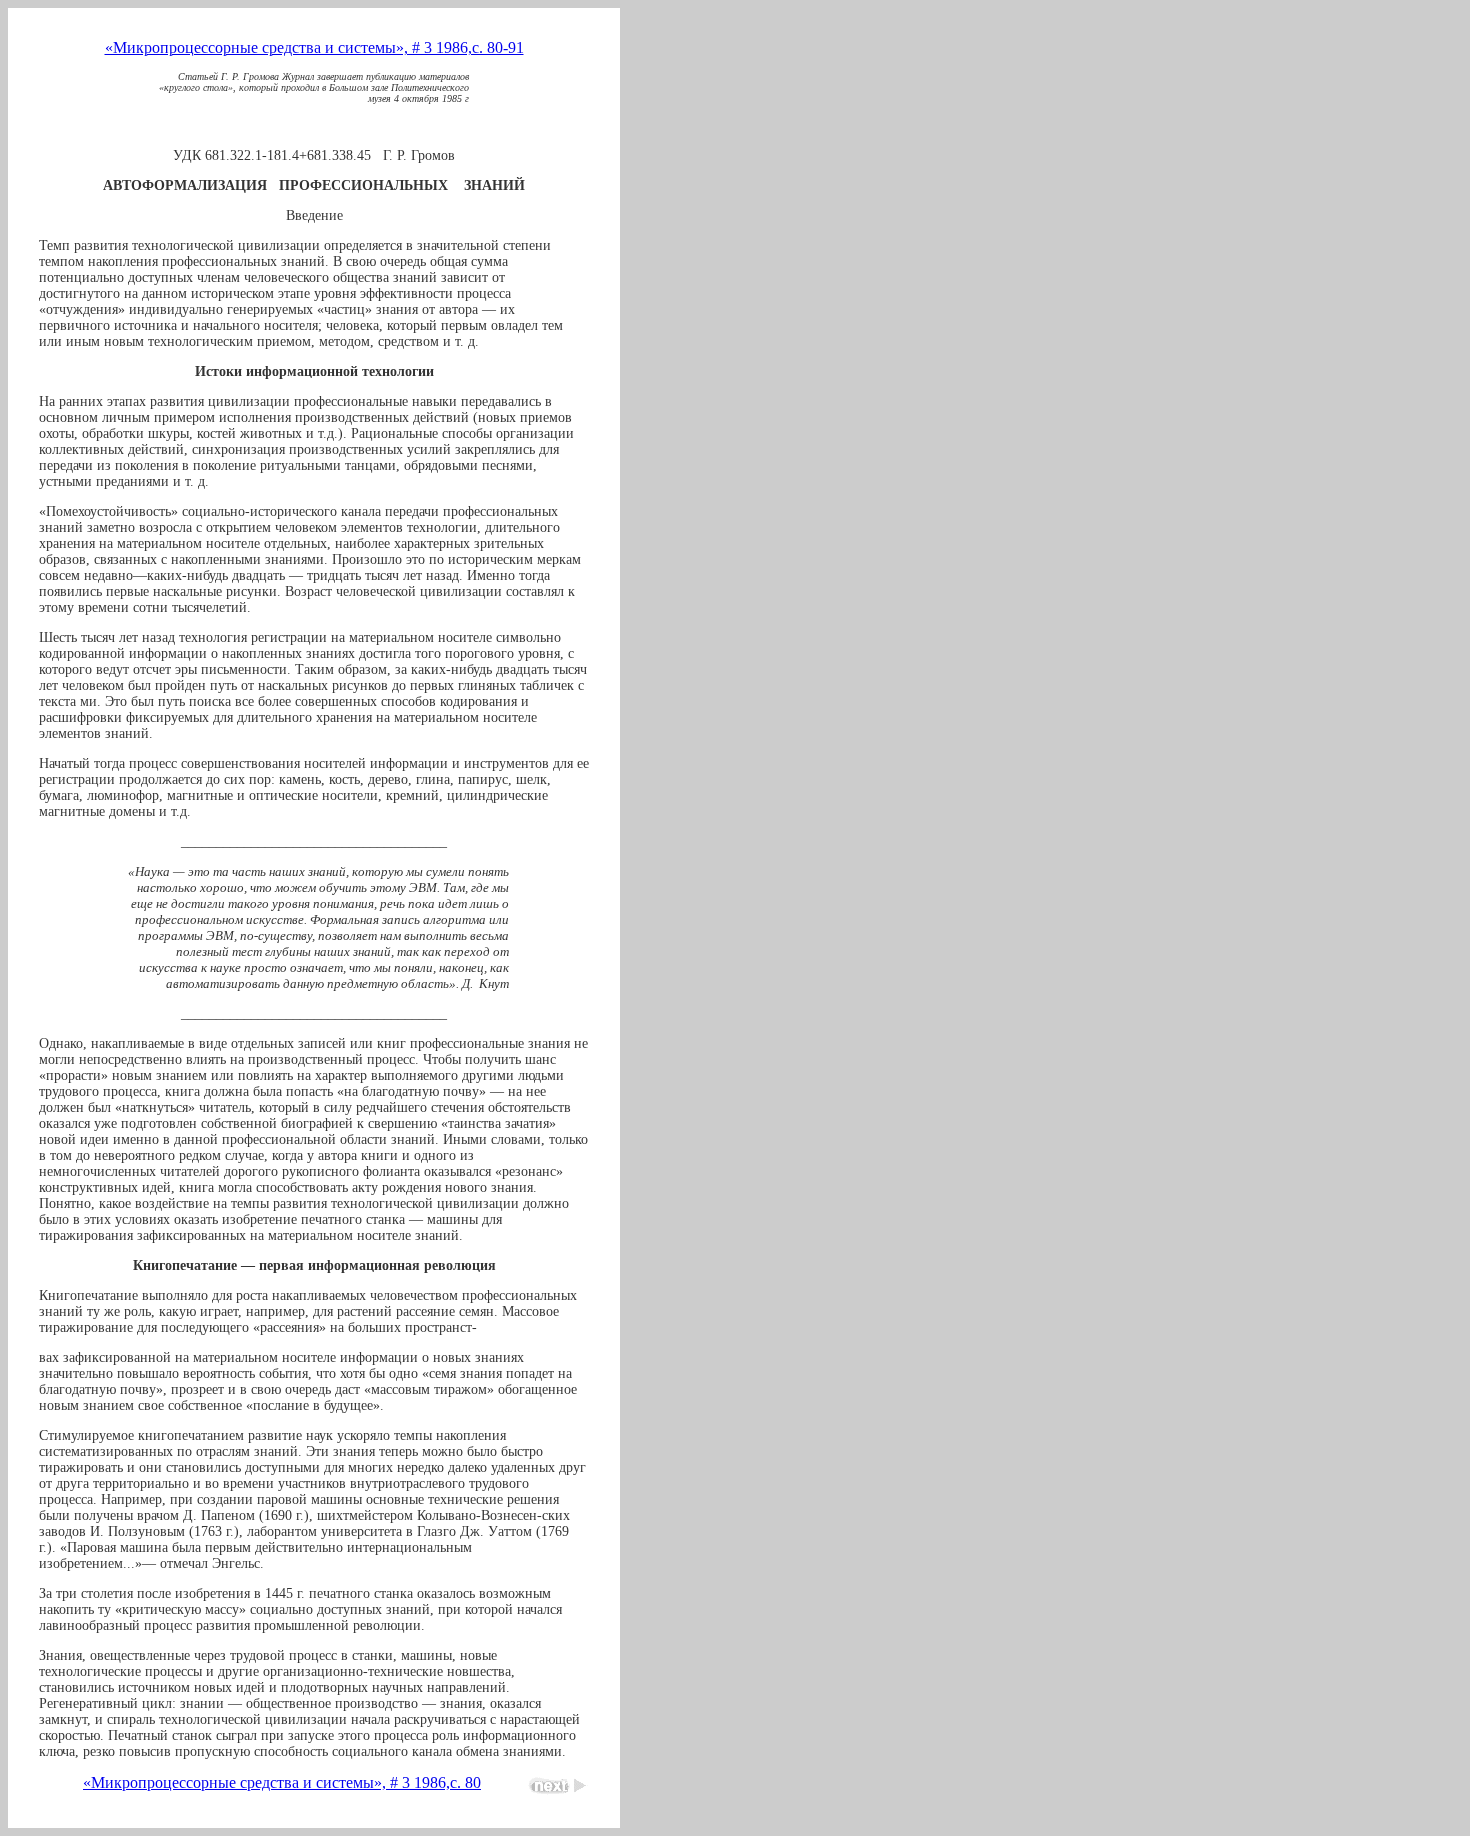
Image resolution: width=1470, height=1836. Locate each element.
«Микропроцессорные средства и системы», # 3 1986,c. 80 (282, 1782)
